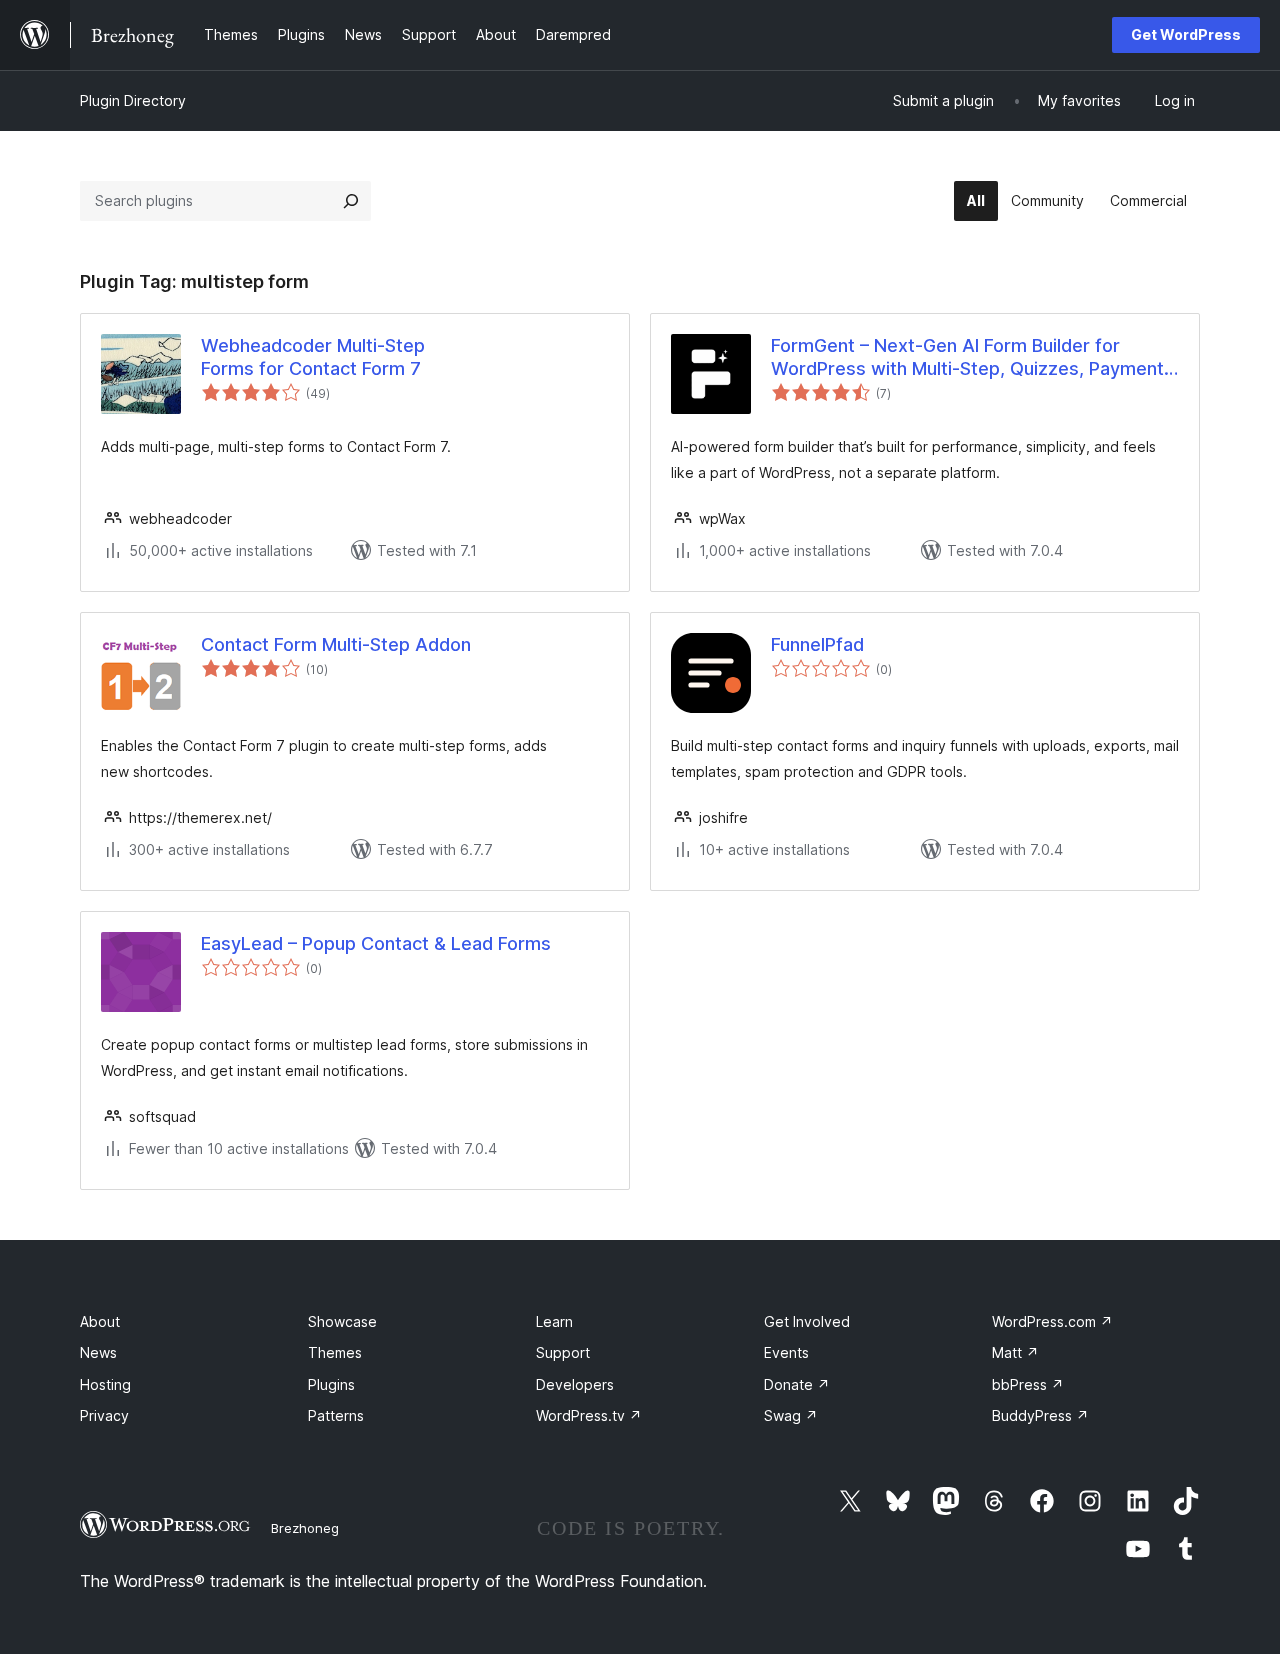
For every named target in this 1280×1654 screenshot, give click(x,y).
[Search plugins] (351, 201)
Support (563, 1352)
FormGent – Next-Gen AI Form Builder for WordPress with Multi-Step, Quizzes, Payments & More (972, 358)
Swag (791, 1415)
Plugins (331, 1384)
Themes (335, 1352)
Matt (1015, 1352)
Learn (554, 1321)
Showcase (342, 1321)
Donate (797, 1384)
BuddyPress (1040, 1415)
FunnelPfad (817, 644)
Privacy (104, 1415)
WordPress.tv (589, 1415)
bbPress (1028, 1384)
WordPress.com (1052, 1321)
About (100, 1321)
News (98, 1352)
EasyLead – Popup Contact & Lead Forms (376, 943)
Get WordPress (1186, 34)
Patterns (336, 1415)
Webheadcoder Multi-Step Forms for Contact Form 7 (313, 357)
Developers (575, 1384)
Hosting (105, 1384)
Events (786, 1352)
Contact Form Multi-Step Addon (336, 644)
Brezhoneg (305, 1528)
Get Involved (807, 1321)
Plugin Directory (133, 100)
